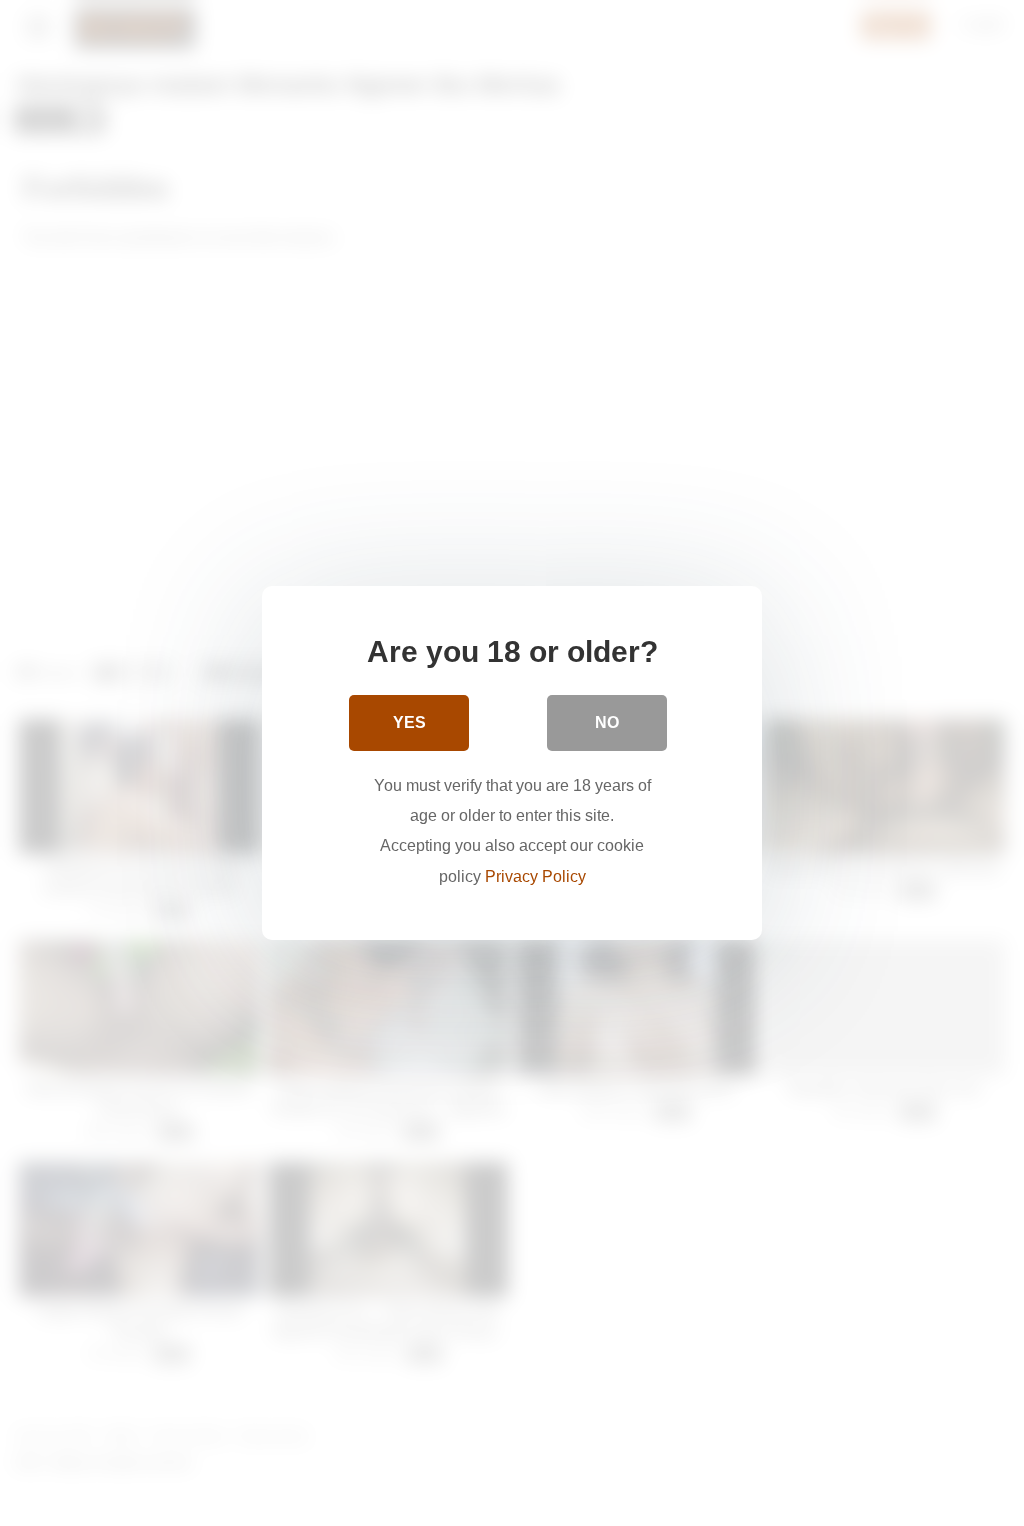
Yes (409, 722)
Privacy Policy (535, 876)
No (607, 722)
